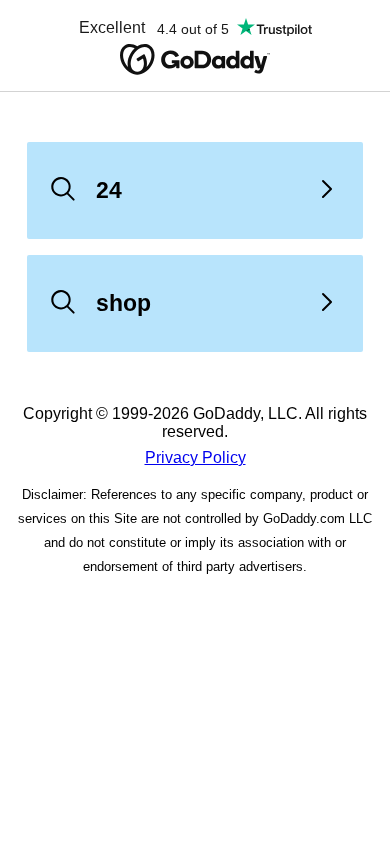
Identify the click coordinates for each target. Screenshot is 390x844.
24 (109, 190)
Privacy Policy (195, 457)
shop (123, 303)
